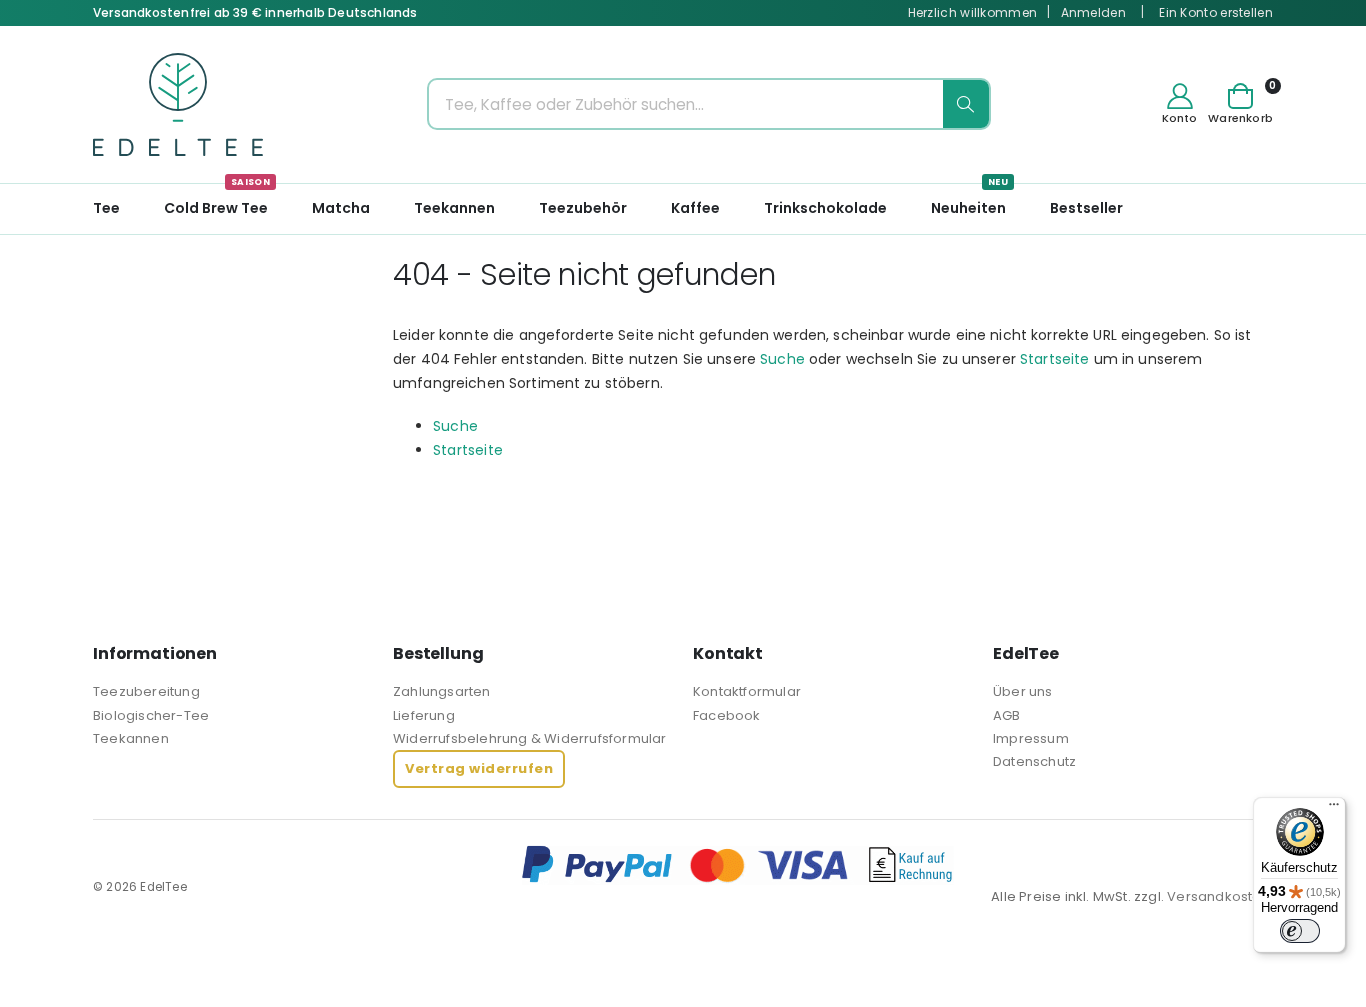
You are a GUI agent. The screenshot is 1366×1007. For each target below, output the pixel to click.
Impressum (1031, 738)
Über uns (1023, 691)
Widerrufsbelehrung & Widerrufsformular (530, 738)
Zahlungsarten (442, 691)
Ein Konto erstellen (1216, 12)
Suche (782, 359)
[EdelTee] (178, 104)
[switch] (1300, 931)
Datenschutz (1034, 761)
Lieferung (424, 715)
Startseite (1054, 359)
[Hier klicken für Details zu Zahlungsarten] (897, 865)
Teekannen (131, 738)
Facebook (727, 715)
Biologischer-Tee (151, 715)
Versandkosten (1218, 896)
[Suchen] (966, 104)
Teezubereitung (146, 691)
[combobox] (709, 104)
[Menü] (1334, 809)
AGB (1007, 715)
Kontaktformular (747, 691)
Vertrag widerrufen (479, 768)
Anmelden (1093, 12)
